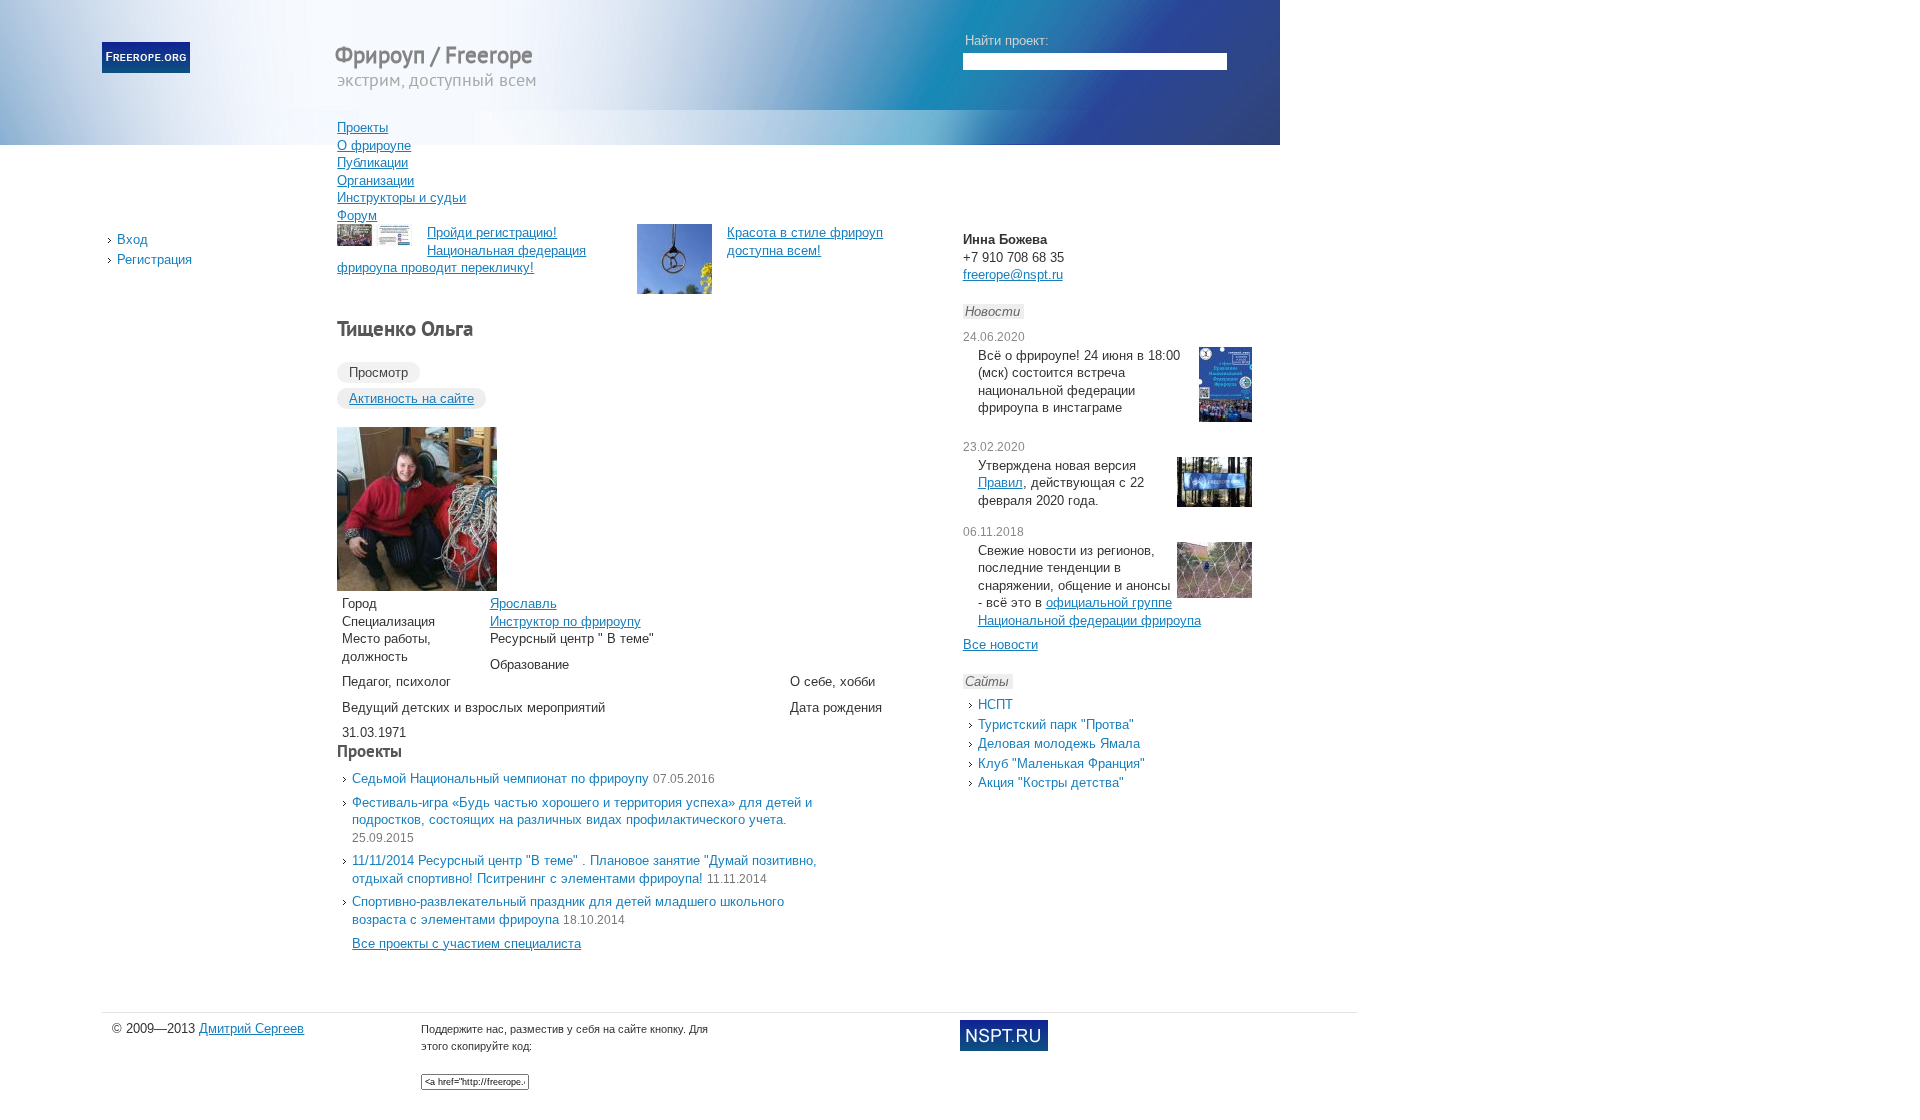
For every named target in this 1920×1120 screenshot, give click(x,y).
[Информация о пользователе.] (417, 586)
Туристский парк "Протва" (1056, 724)
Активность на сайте (411, 398)
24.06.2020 (994, 337)
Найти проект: (1007, 40)
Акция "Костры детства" (1051, 782)
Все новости (1000, 644)
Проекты (362, 127)
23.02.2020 (994, 447)
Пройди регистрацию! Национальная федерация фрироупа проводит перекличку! (461, 250)
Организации (375, 180)
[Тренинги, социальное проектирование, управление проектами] (1004, 1046)
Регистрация (154, 259)
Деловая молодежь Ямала (1059, 743)
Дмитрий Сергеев (251, 1028)
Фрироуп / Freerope (434, 57)
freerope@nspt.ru (1013, 274)
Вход (132, 239)
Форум (357, 215)
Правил (1000, 482)
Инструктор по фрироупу (565, 621)
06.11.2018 (993, 532)
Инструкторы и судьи (401, 197)
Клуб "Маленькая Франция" (1061, 763)
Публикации (372, 162)
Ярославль (523, 603)
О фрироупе (374, 145)
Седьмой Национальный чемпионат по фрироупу (500, 778)
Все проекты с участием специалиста (466, 943)
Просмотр (378, 372)
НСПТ (995, 704)
